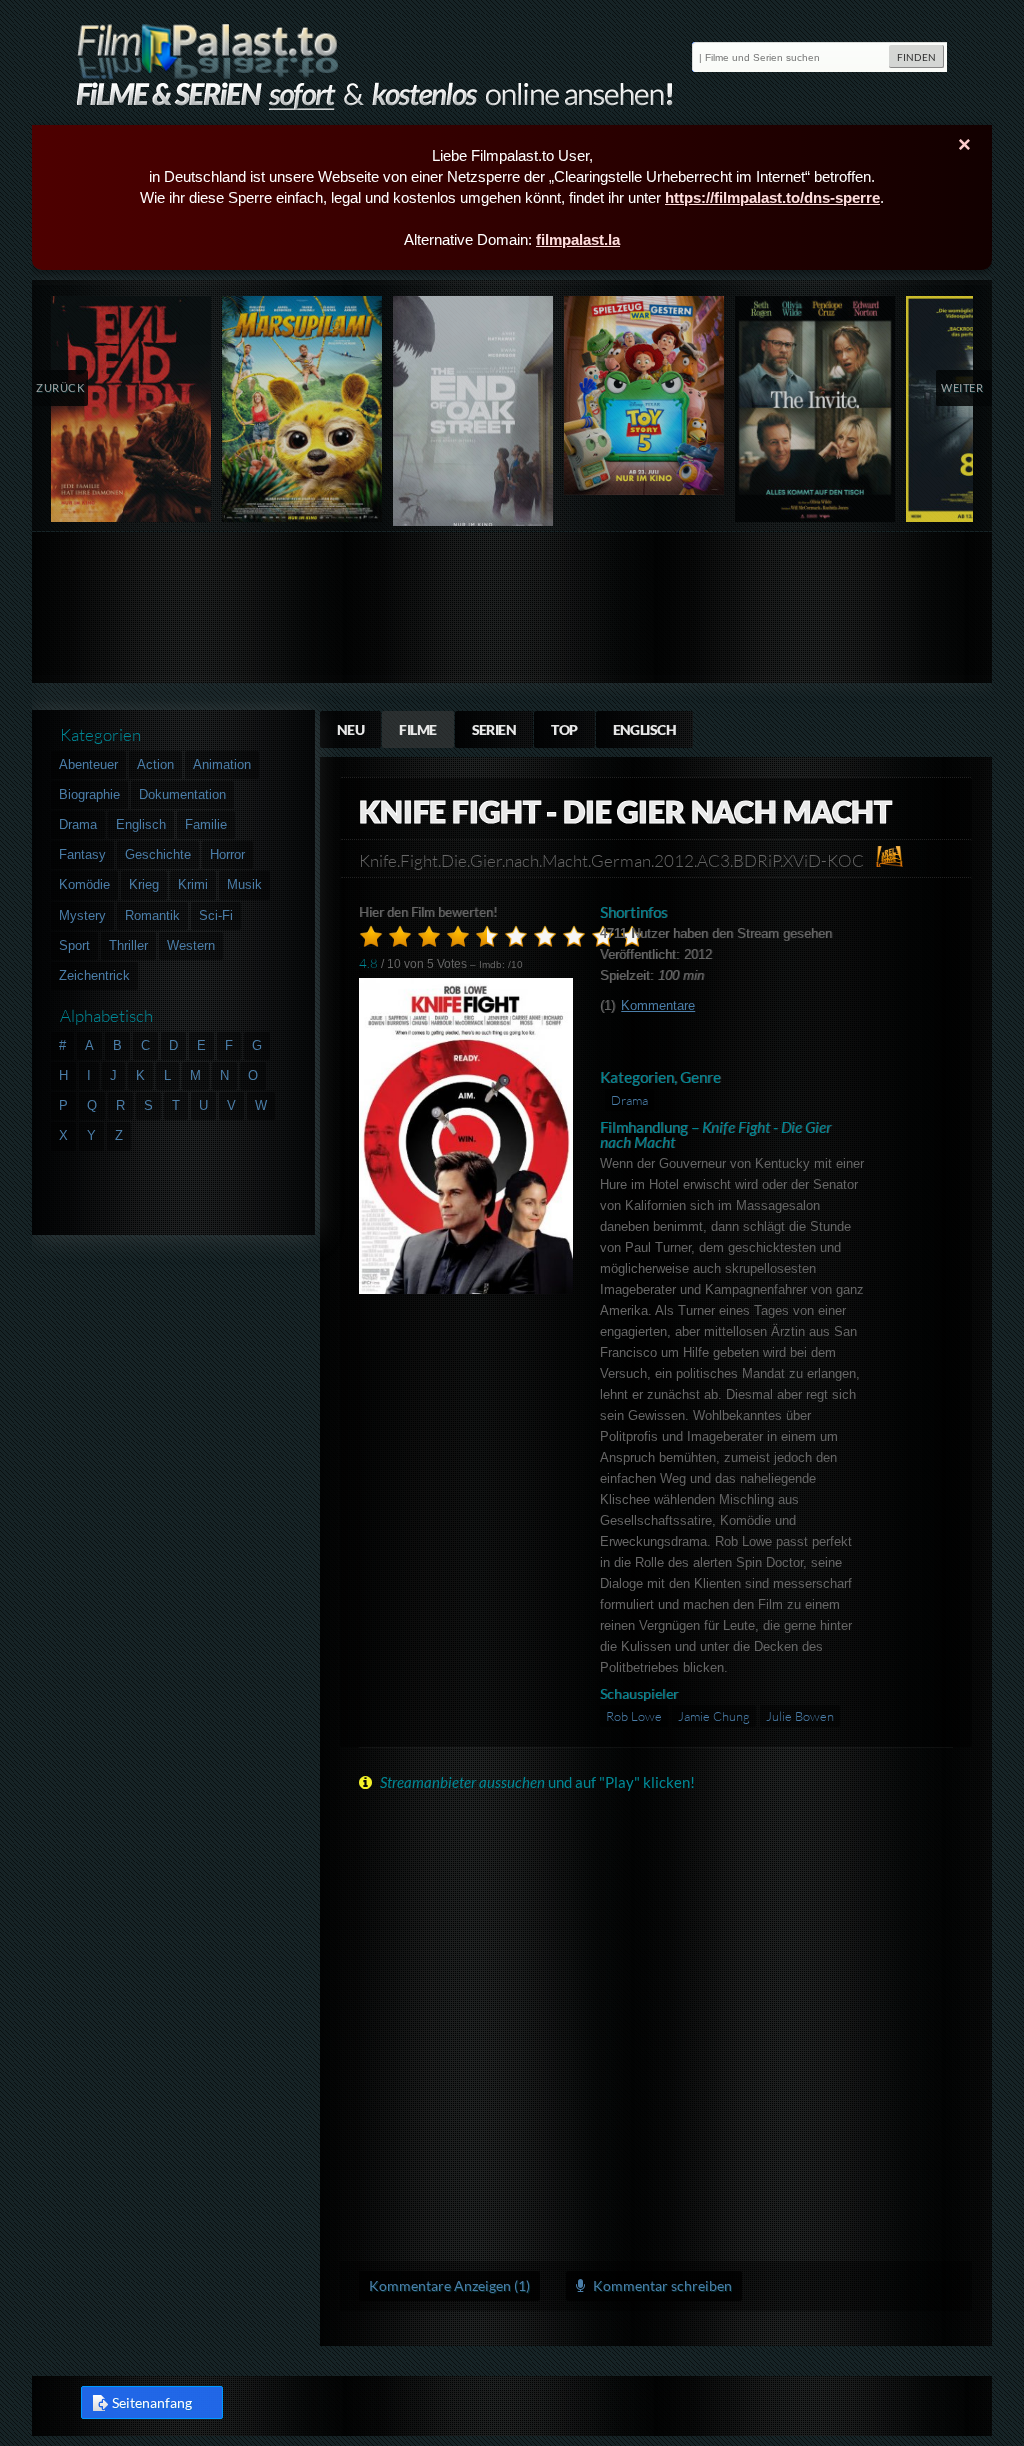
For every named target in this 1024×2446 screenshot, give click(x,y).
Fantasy (82, 854)
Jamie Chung (714, 1716)
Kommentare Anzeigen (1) (449, 2285)
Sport (74, 945)
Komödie (84, 884)
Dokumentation (182, 794)
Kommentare (658, 1005)
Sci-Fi (216, 915)
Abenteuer (88, 764)
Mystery (82, 915)
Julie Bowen (800, 1716)
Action (155, 764)
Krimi (193, 884)
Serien (494, 729)
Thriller (128, 945)
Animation (222, 764)
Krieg (144, 884)
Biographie (89, 794)
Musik (244, 884)
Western (191, 945)
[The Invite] (815, 409)
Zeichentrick (94, 975)
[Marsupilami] (302, 409)
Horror (227, 854)
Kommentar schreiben (661, 2285)
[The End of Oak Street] (473, 415)
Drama (629, 1100)
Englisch (645, 729)
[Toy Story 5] (644, 395)
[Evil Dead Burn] (131, 409)
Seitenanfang (152, 2402)
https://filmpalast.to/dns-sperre (772, 197)
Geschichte (158, 854)
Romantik (152, 915)
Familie (206, 824)
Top (564, 729)
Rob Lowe (634, 1716)
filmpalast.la (578, 239)
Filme (417, 729)
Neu (350, 729)
